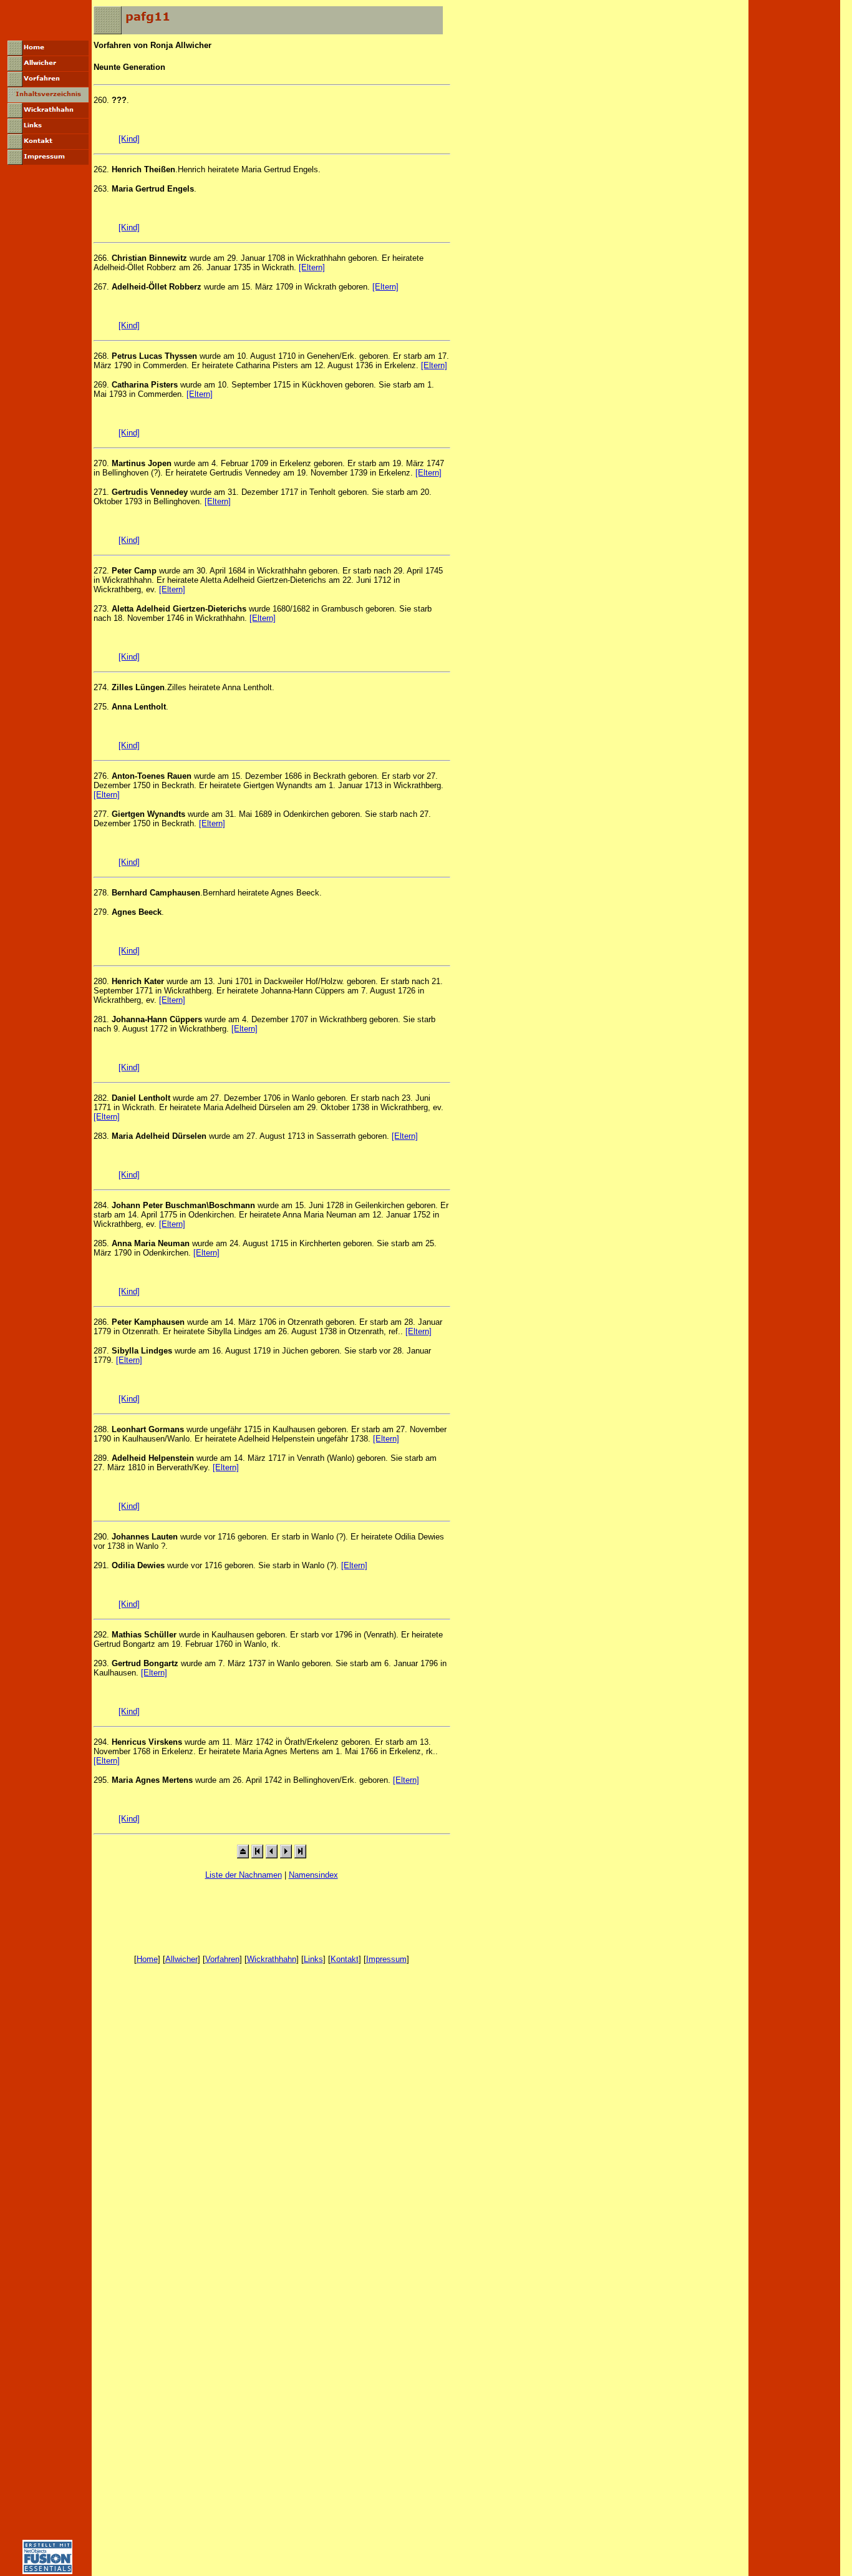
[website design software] (47, 2571)
